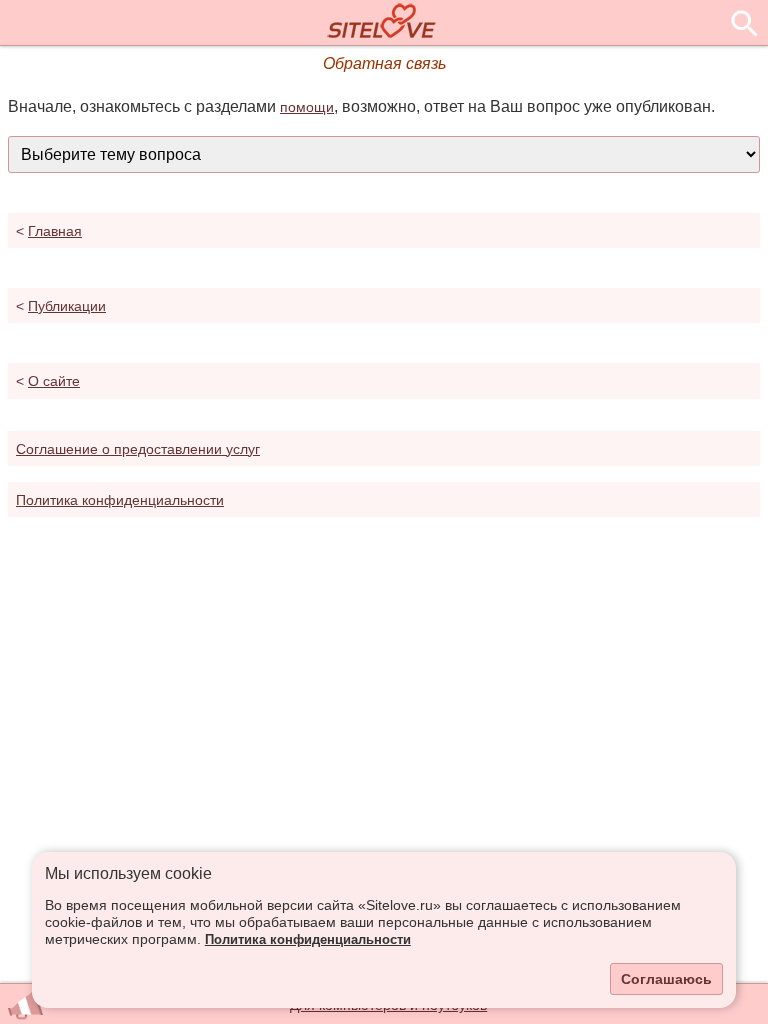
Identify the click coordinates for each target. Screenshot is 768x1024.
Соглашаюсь (666, 979)
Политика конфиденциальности (308, 940)
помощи (307, 107)
